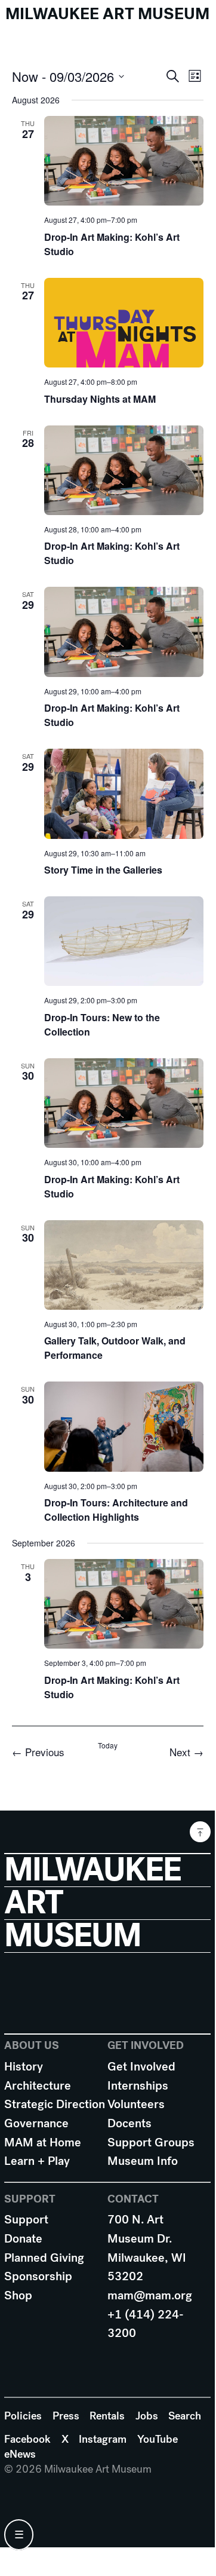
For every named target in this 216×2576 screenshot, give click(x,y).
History (24, 2067)
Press (66, 2416)
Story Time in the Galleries (103, 870)
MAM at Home (43, 2142)
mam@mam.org (150, 2295)
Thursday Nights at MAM (100, 399)
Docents (129, 2123)
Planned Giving (44, 2258)
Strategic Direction (55, 2104)
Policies (23, 2416)
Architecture (38, 2086)
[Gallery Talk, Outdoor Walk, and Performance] (124, 1265)
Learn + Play (37, 2161)
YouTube (158, 2439)
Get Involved (141, 2067)
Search (185, 2416)
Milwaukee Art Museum (107, 14)
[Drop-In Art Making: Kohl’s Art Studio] (124, 161)
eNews (20, 2454)
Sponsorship (38, 2276)
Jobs (147, 2416)
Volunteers (136, 2104)
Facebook (27, 2439)
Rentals (107, 2416)
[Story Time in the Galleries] (124, 794)
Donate (23, 2239)
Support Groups (151, 2142)
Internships (138, 2086)
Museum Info (143, 2161)
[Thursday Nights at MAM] (124, 323)
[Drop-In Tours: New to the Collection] (124, 941)
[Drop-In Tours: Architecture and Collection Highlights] (124, 1426)
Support (26, 2220)
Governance (36, 2123)
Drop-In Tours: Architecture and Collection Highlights (116, 1510)
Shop (18, 2295)
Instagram (103, 2439)
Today (108, 1745)
